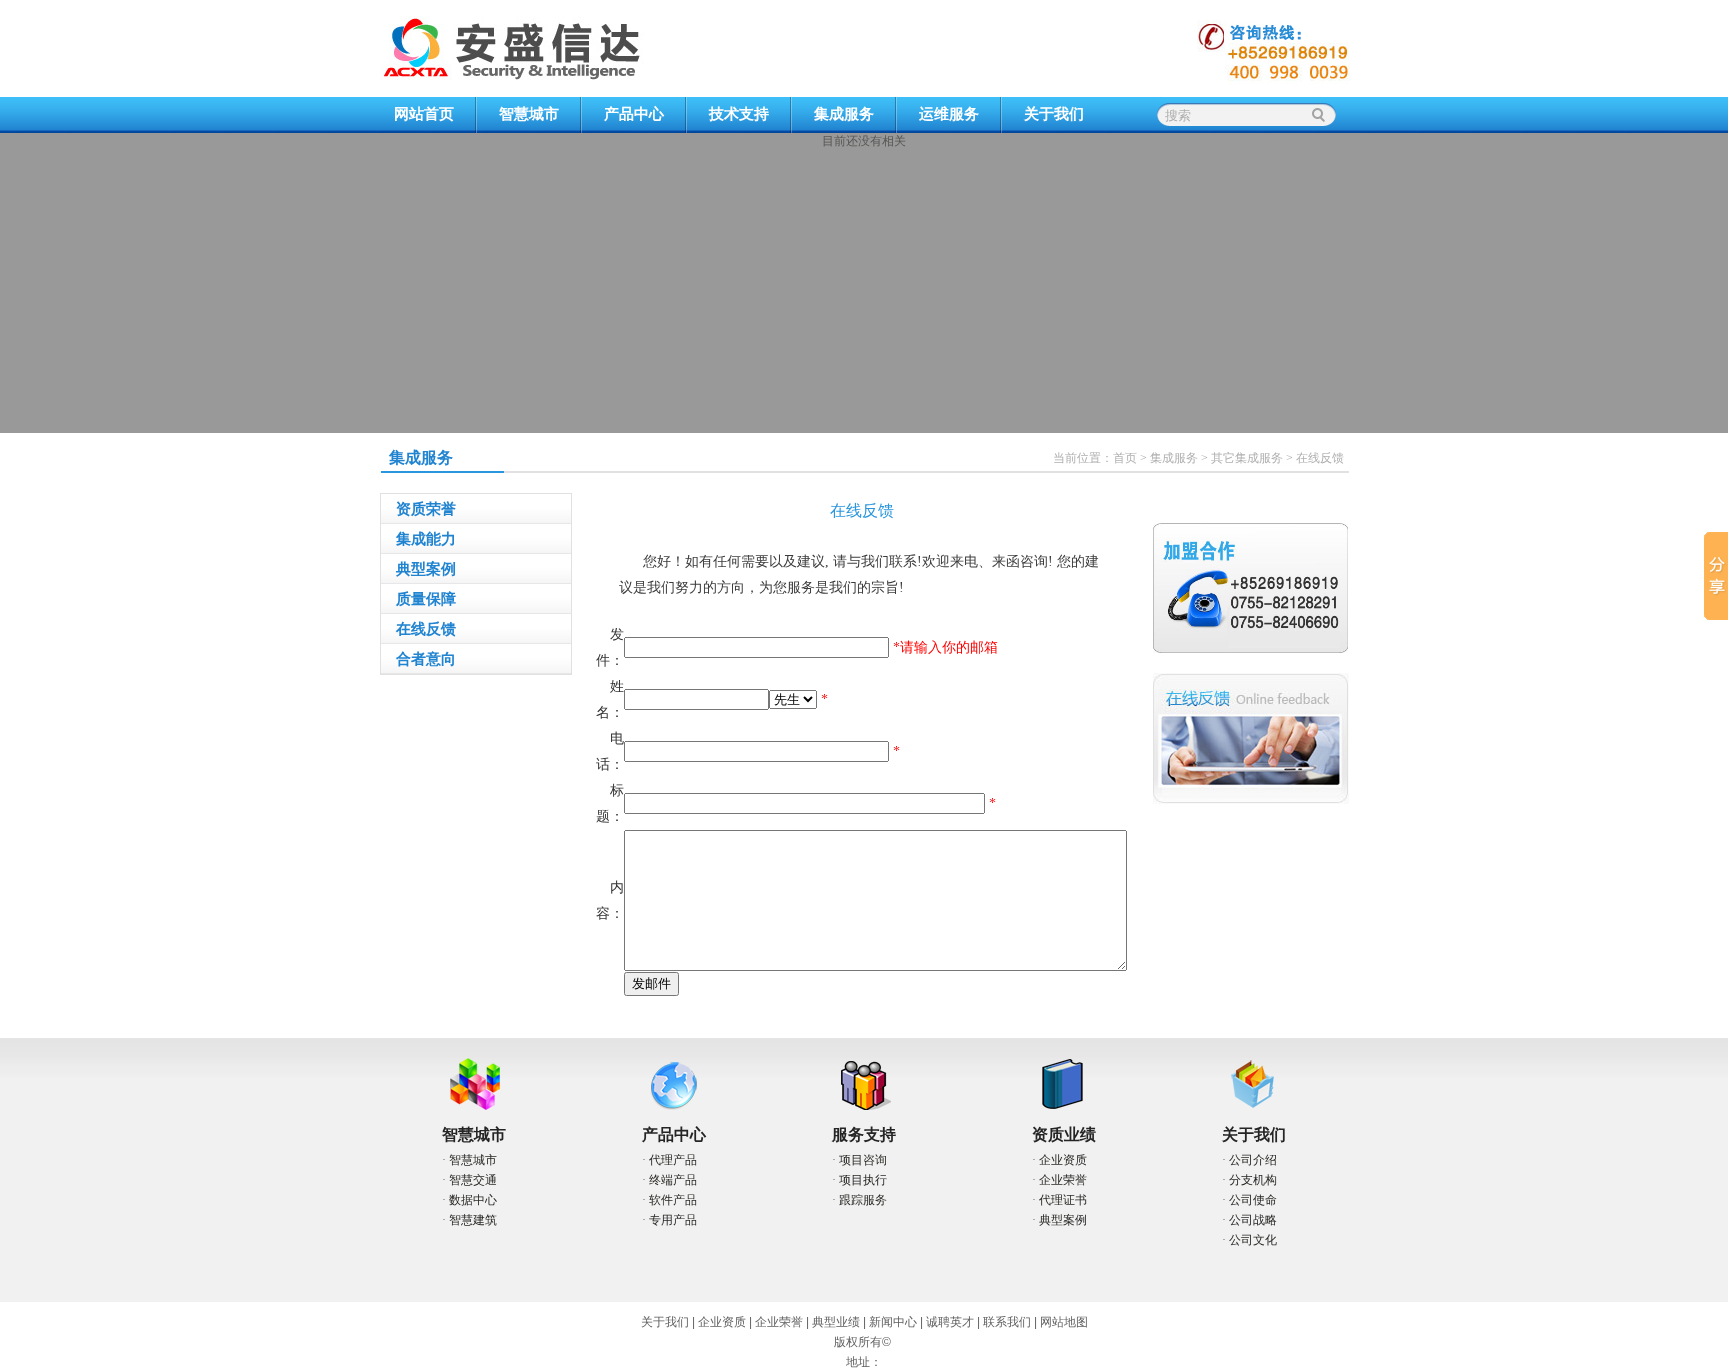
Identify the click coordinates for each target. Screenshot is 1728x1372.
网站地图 (1064, 1322)
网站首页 (424, 114)
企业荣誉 (1063, 1180)
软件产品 (673, 1200)
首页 (1125, 458)
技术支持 (739, 114)
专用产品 (673, 1220)
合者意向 (426, 659)
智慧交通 (473, 1180)
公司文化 (1253, 1240)
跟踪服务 (863, 1200)
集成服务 (844, 114)
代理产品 (673, 1160)
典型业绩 (836, 1322)
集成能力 (426, 539)
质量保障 (426, 599)
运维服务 (949, 114)
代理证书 (1063, 1200)
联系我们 (1007, 1322)
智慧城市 (529, 114)
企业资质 (1063, 1160)
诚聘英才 (950, 1322)
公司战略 (1253, 1220)
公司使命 (1253, 1200)
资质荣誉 (426, 509)
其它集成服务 (1247, 458)
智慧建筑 (473, 1220)
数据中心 (473, 1200)
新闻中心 (893, 1322)
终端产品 (673, 1180)
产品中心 (634, 114)
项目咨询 (863, 1160)
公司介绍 (1253, 1160)
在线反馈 (1320, 458)
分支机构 (1253, 1180)
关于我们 (1054, 114)
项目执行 (863, 1180)
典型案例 (426, 569)
